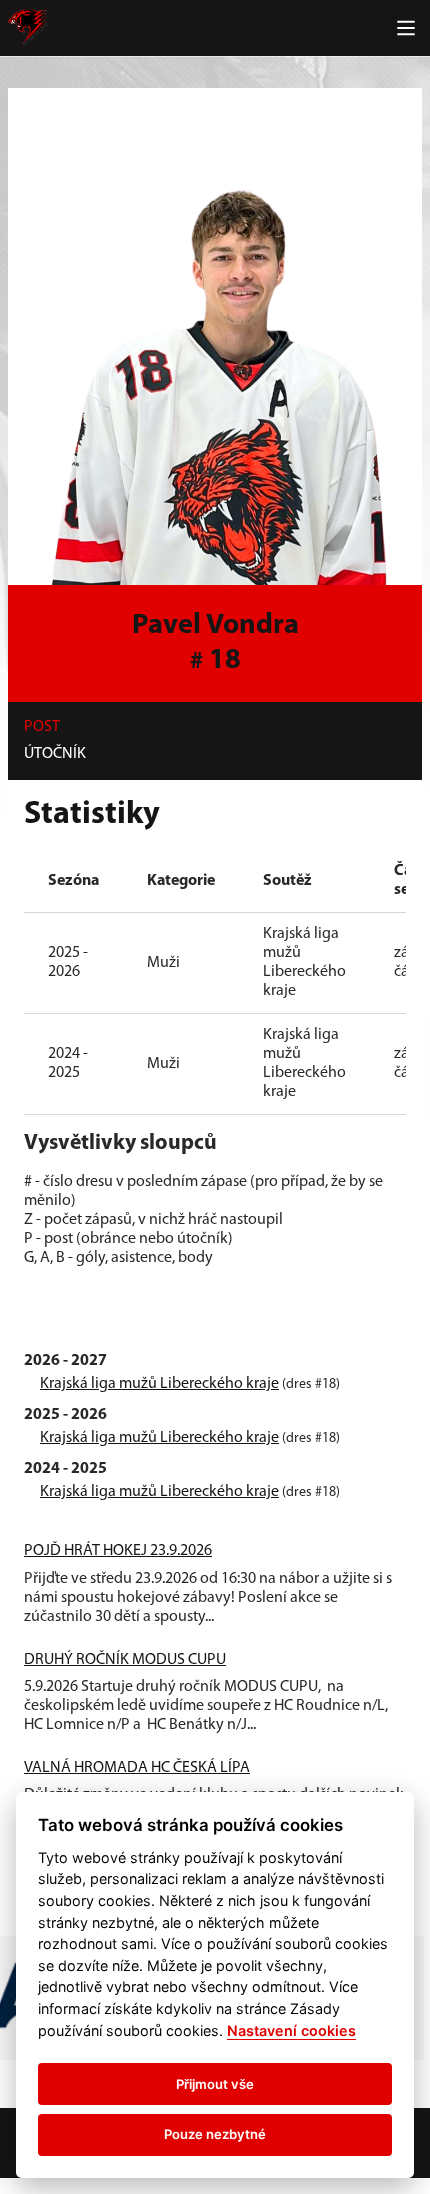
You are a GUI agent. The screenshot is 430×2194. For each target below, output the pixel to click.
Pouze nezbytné (215, 2134)
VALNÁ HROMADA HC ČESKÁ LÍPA (137, 1768)
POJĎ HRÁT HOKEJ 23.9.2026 (118, 1551)
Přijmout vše (215, 2084)
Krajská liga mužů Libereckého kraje (159, 1384)
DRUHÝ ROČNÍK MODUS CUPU (125, 1660)
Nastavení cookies (291, 2030)
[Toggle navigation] (406, 28)
